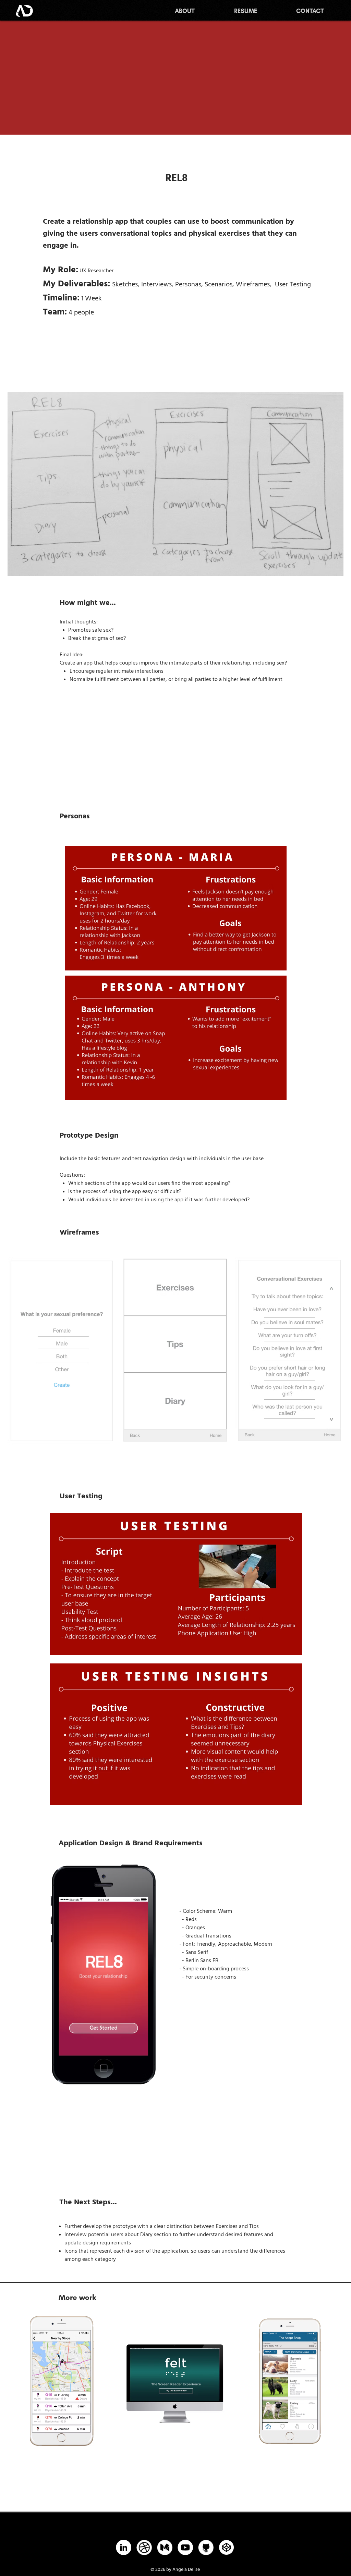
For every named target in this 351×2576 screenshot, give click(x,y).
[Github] (206, 2547)
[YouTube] (185, 2547)
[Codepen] (226, 2547)
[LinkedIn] (124, 2547)
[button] (176, 908)
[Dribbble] (144, 2547)
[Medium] (165, 2547)
